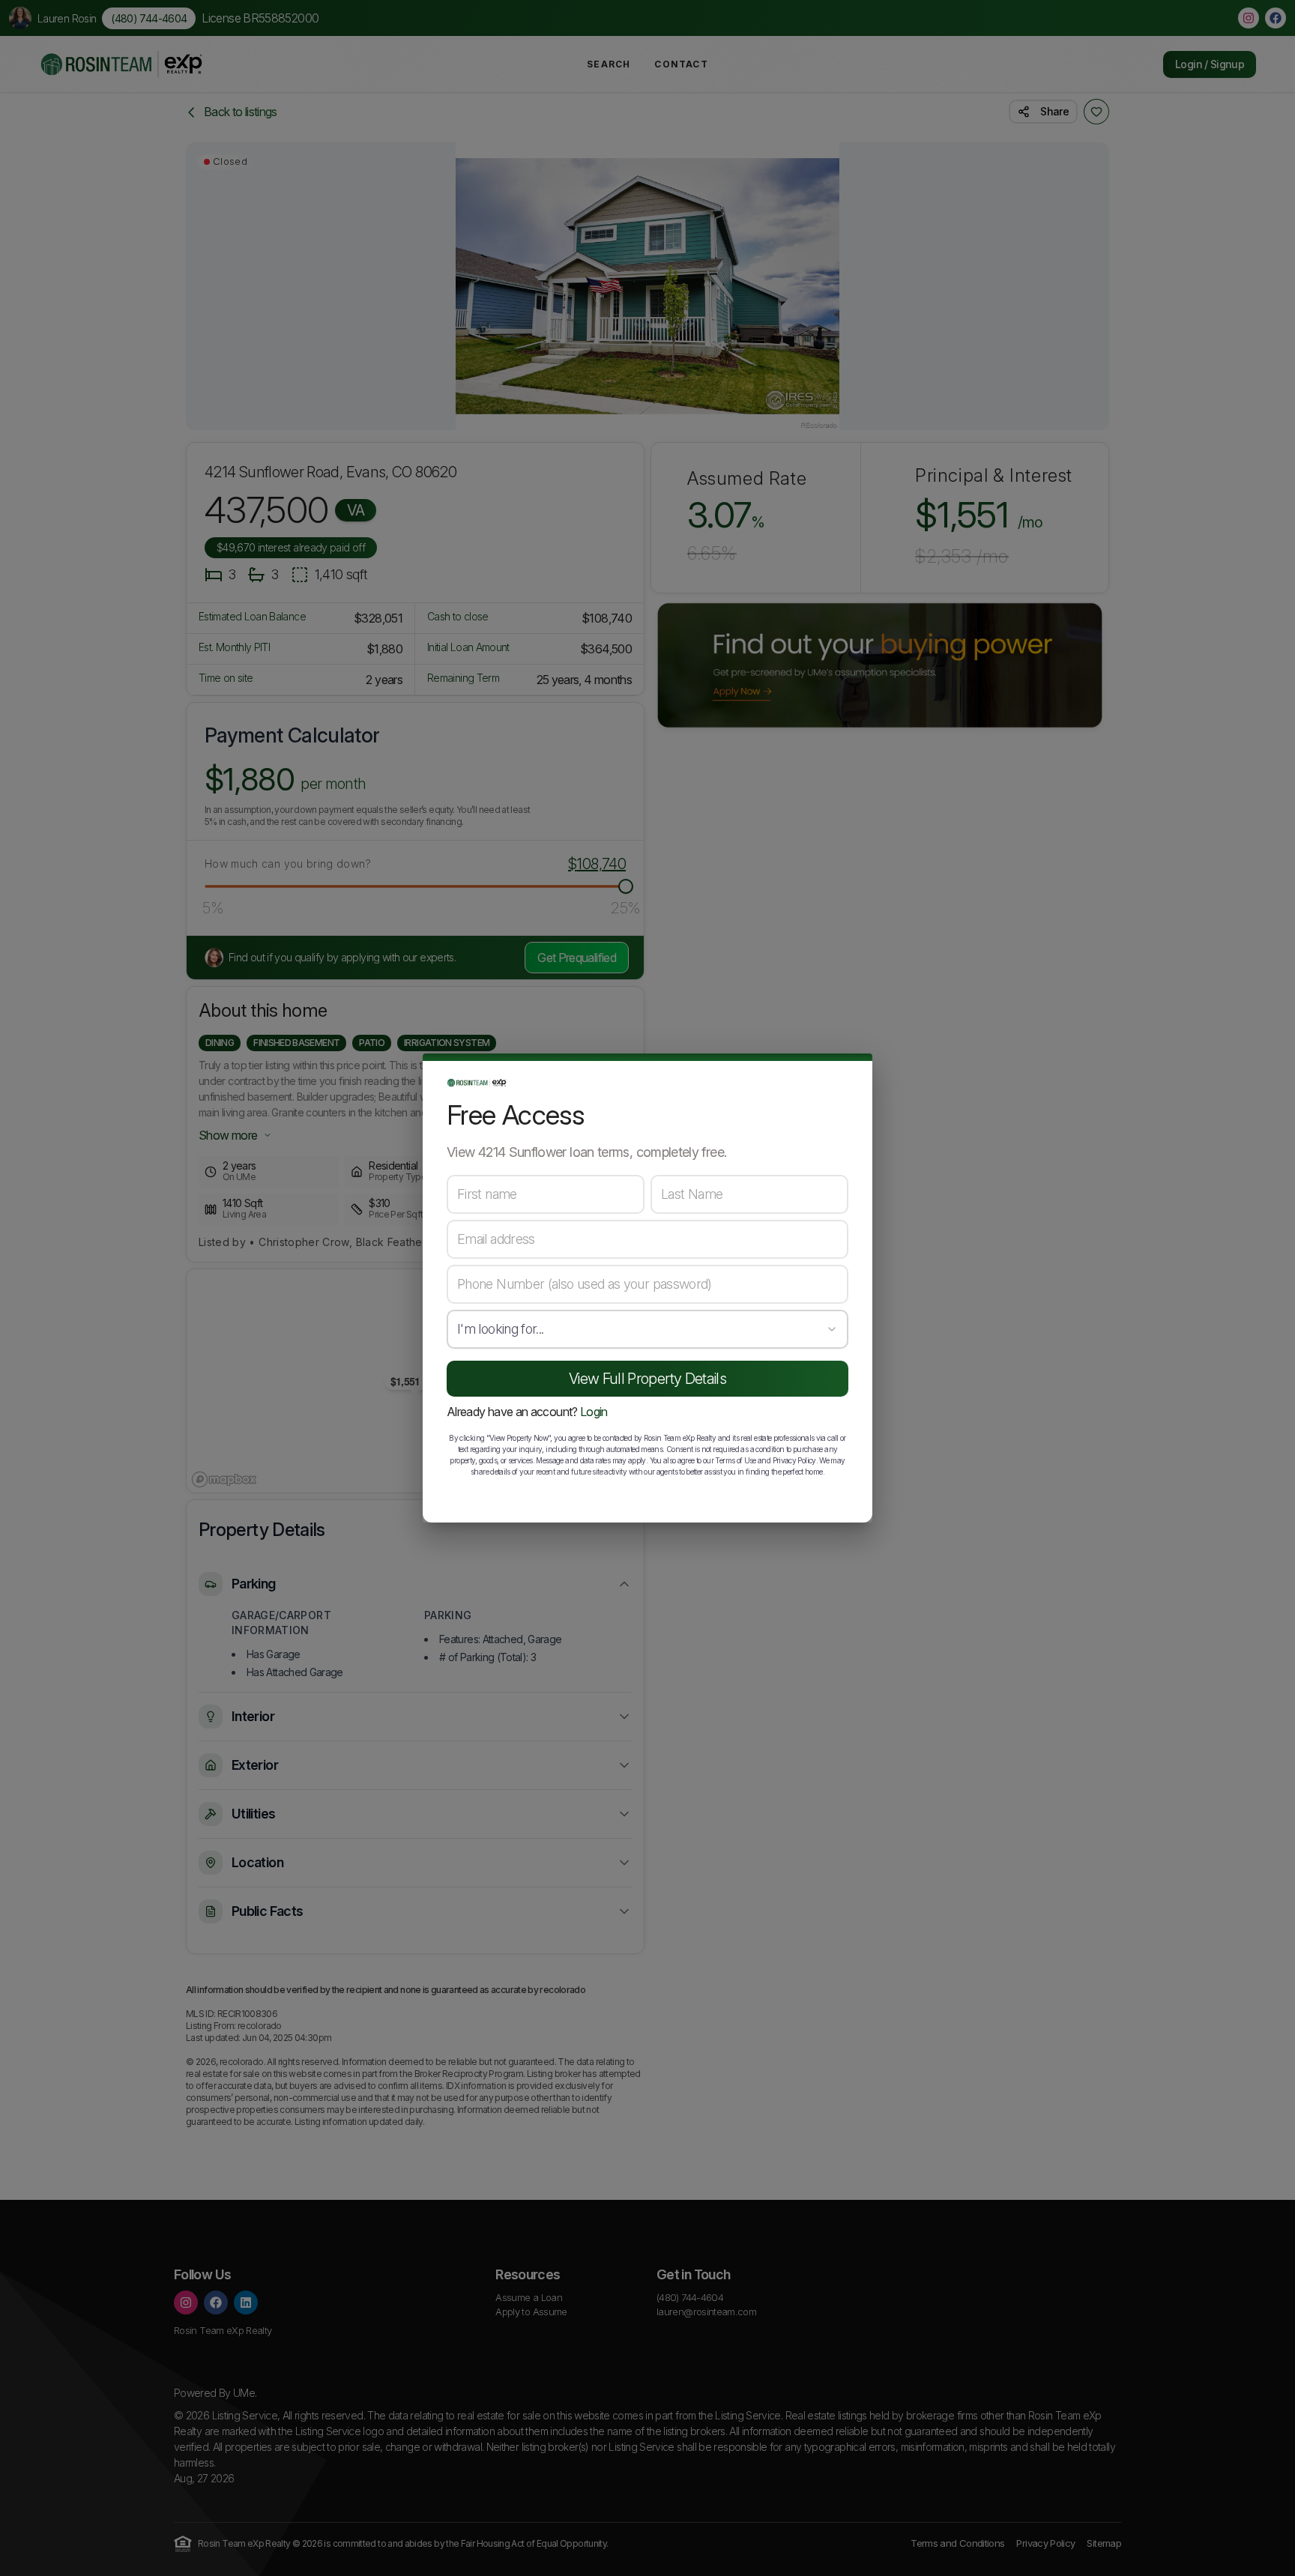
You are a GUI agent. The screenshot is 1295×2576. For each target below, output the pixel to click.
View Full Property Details (647, 1379)
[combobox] (647, 1329)
